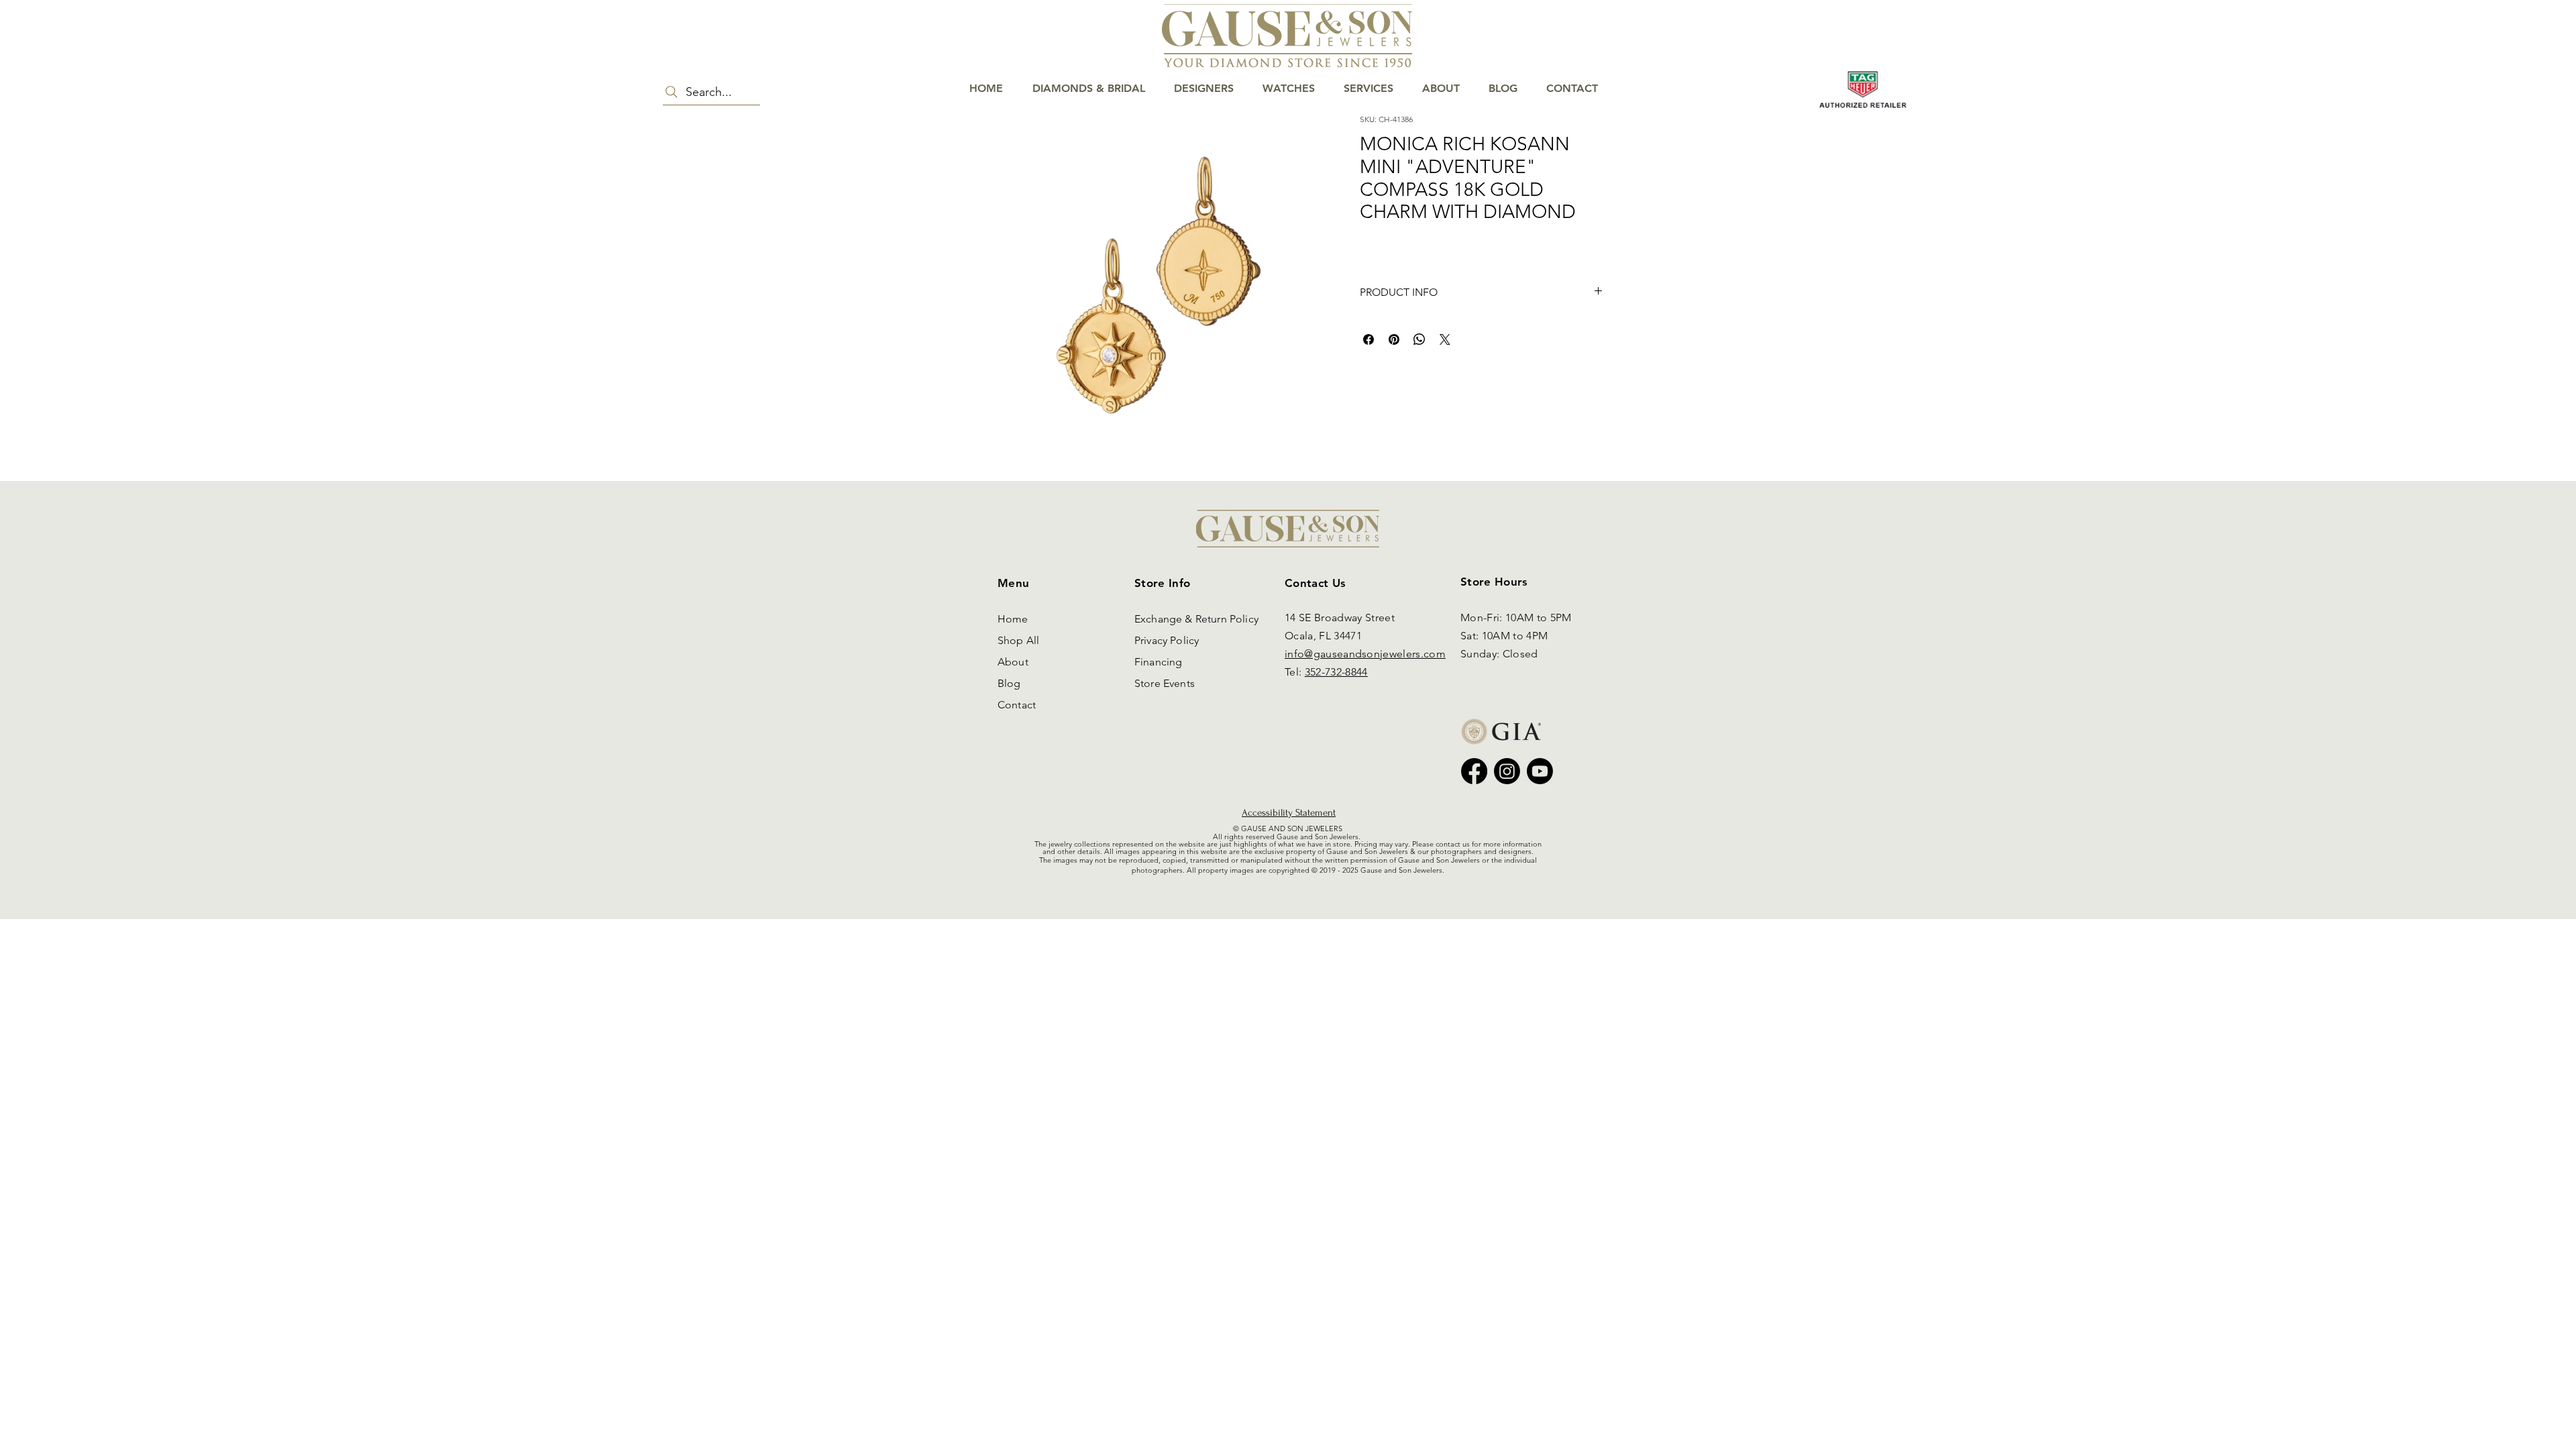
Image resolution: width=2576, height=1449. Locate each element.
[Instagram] (1507, 771)
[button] (2526, 55)
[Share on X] (1445, 339)
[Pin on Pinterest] (1394, 339)
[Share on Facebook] (1368, 339)
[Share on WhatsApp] (1419, 339)
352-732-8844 (1336, 672)
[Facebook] (1474, 771)
